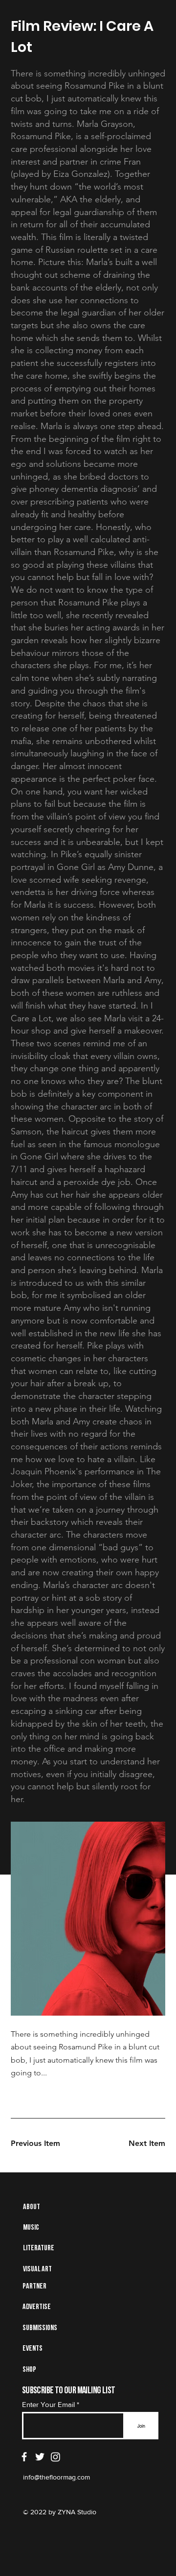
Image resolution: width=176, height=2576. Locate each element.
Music (31, 2228)
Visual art (37, 2269)
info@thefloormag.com (56, 2477)
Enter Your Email (48, 2404)
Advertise (37, 2307)
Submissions (40, 2328)
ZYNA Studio (76, 2512)
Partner (34, 2287)
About (32, 2207)
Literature (39, 2248)
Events (33, 2349)
